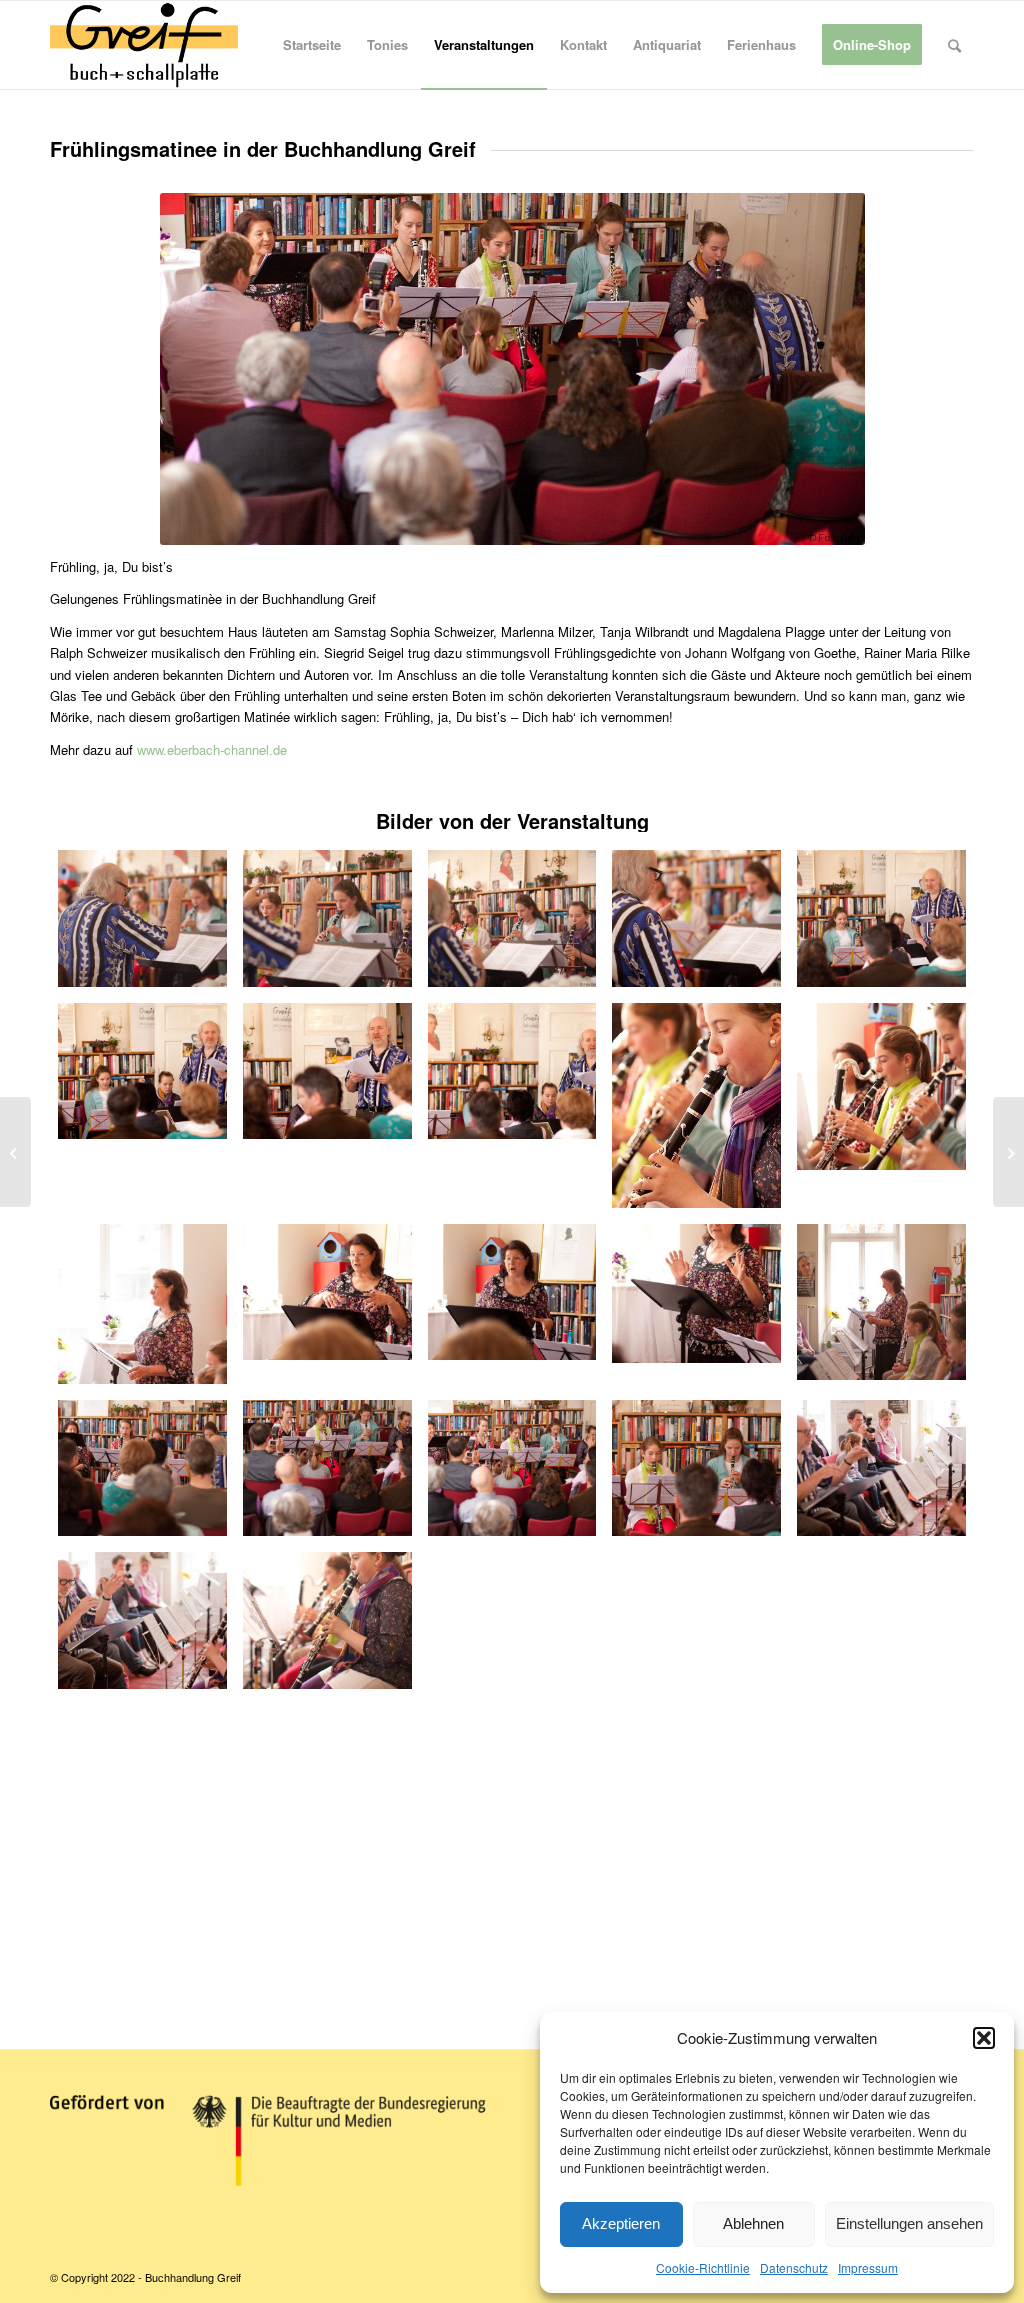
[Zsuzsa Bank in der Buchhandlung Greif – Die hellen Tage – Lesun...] (1008, 1152)
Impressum (868, 2267)
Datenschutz (794, 2267)
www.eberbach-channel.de (212, 749)
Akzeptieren (621, 2223)
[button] (984, 2038)
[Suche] (954, 45)
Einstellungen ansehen (909, 2223)
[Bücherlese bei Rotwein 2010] (15, 1152)
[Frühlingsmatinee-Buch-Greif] (142, 918)
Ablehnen (753, 2223)
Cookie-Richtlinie (703, 2267)
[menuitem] (312, 45)
